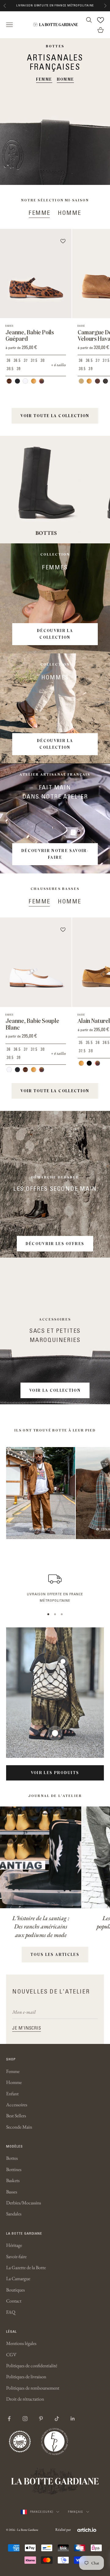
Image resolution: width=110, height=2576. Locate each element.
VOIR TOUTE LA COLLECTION (55, 416)
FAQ (11, 2312)
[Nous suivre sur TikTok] (57, 2419)
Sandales (14, 2214)
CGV (11, 2355)
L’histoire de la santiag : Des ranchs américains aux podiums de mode (41, 1926)
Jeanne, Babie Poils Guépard (30, 336)
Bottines (14, 2169)
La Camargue (18, 2278)
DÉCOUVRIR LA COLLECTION (55, 634)
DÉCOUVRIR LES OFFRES (55, 1244)
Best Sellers (16, 2116)
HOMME (66, 79)
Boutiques (15, 2290)
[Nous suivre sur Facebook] (9, 2419)
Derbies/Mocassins (24, 2203)
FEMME (44, 79)
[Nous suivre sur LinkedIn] (73, 2419)
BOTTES (46, 533)
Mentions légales (21, 2343)
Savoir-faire (16, 2256)
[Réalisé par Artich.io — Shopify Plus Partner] (87, 2530)
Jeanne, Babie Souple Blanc (32, 1024)
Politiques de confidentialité (32, 2366)
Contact (14, 2301)
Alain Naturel (94, 1021)
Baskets (13, 2180)
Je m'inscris (27, 2028)
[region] (55, 1587)
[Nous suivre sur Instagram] (25, 2419)
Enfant (12, 2094)
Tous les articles (55, 1954)
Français (75, 2512)
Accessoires (17, 2105)
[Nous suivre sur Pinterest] (41, 2419)
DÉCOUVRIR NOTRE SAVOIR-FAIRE (55, 854)
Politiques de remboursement (33, 2388)
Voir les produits (55, 1773)
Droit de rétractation (25, 2399)
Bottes (12, 2158)
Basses (12, 2192)
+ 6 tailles (59, 365)
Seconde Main (19, 2127)
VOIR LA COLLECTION (55, 1390)
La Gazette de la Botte (26, 2267)
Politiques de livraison (26, 2377)
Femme (13, 2071)
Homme (14, 2082)
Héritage (14, 2245)
